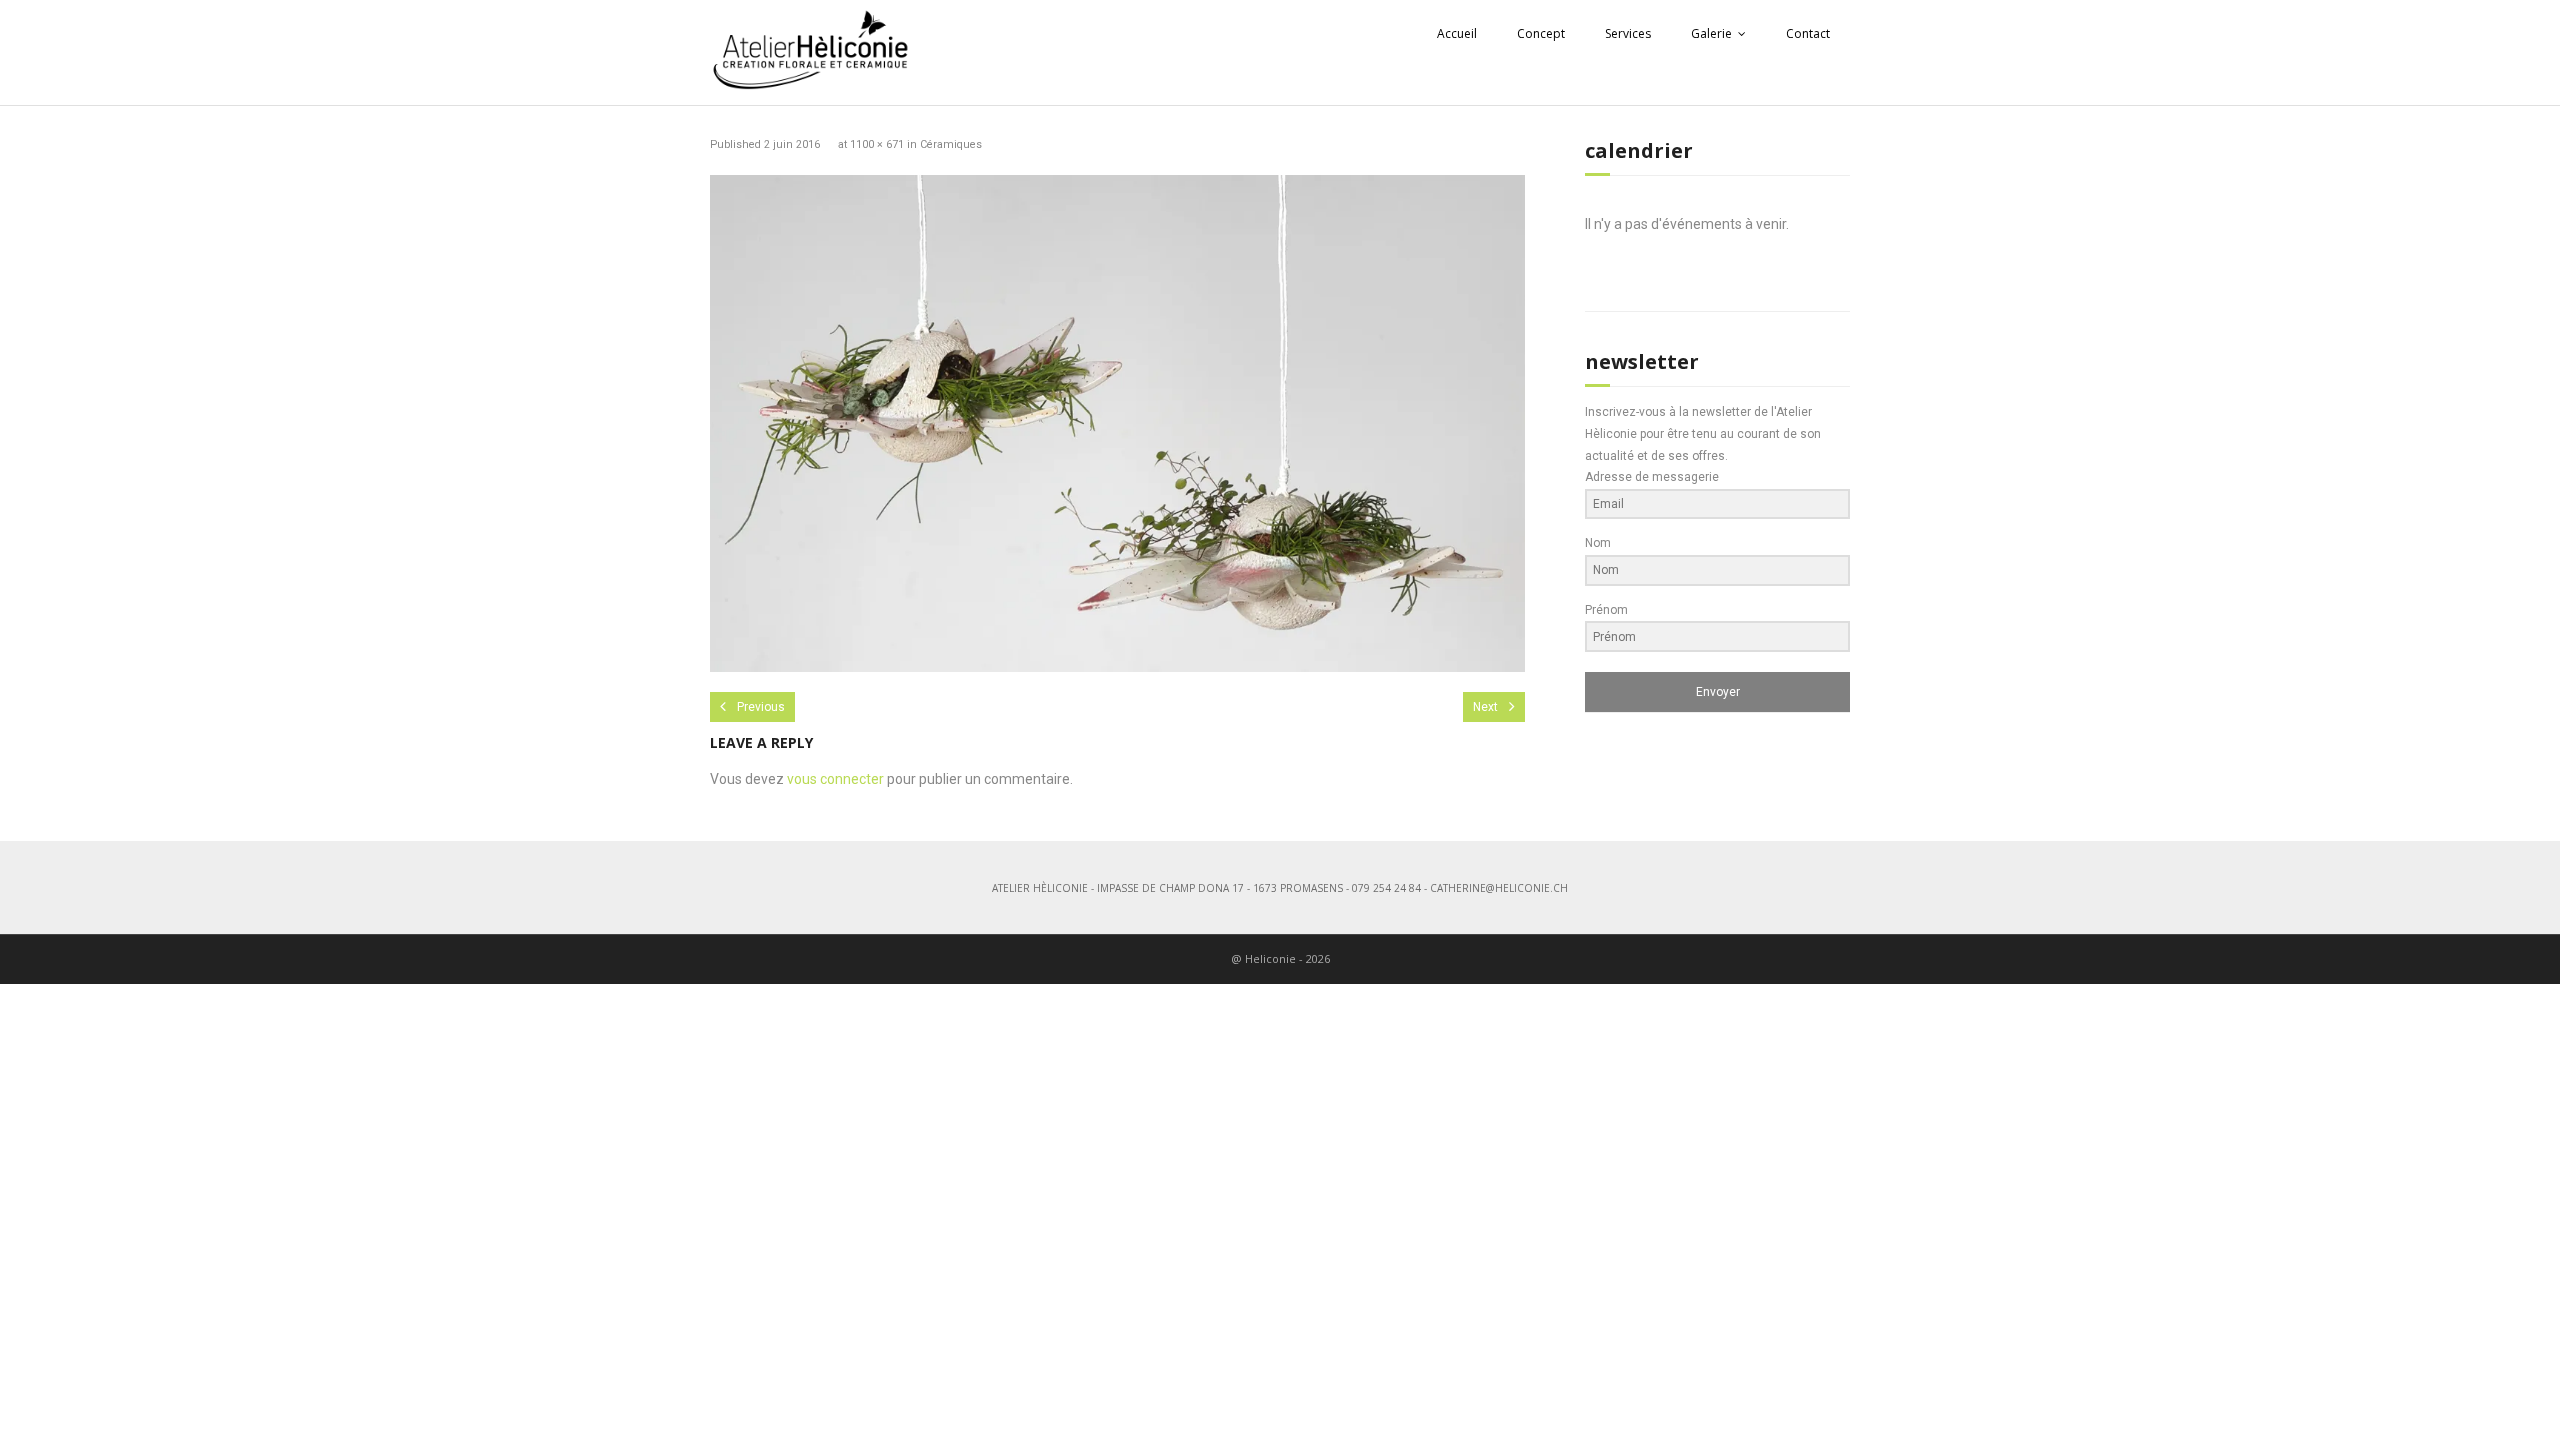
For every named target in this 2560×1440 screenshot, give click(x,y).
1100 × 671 (877, 144)
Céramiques (951, 144)
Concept (1541, 33)
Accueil (1457, 33)
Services (1628, 33)
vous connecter (835, 779)
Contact (1808, 33)
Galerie (1711, 33)
